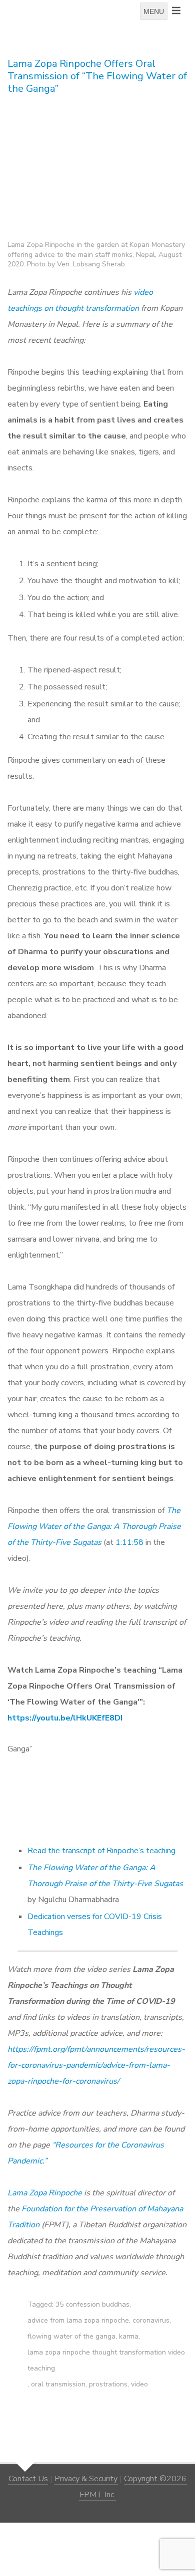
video (139, 2384)
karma (129, 2336)
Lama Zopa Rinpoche (45, 2193)
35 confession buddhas (92, 2304)
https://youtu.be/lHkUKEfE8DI (65, 1718)
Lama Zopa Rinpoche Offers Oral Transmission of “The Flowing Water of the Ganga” (97, 76)
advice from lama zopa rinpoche (78, 2320)
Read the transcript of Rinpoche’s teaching (101, 1851)
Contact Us (28, 2479)
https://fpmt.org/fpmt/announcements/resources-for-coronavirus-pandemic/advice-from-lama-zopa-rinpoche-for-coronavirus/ (96, 2065)
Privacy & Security (86, 2479)
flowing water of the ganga (71, 2336)
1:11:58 (129, 1542)
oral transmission (58, 2384)
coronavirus (151, 2320)
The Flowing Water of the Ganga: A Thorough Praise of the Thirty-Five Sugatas (94, 1526)
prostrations (108, 2384)
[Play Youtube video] (100, 1794)
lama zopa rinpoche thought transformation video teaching (106, 2360)
